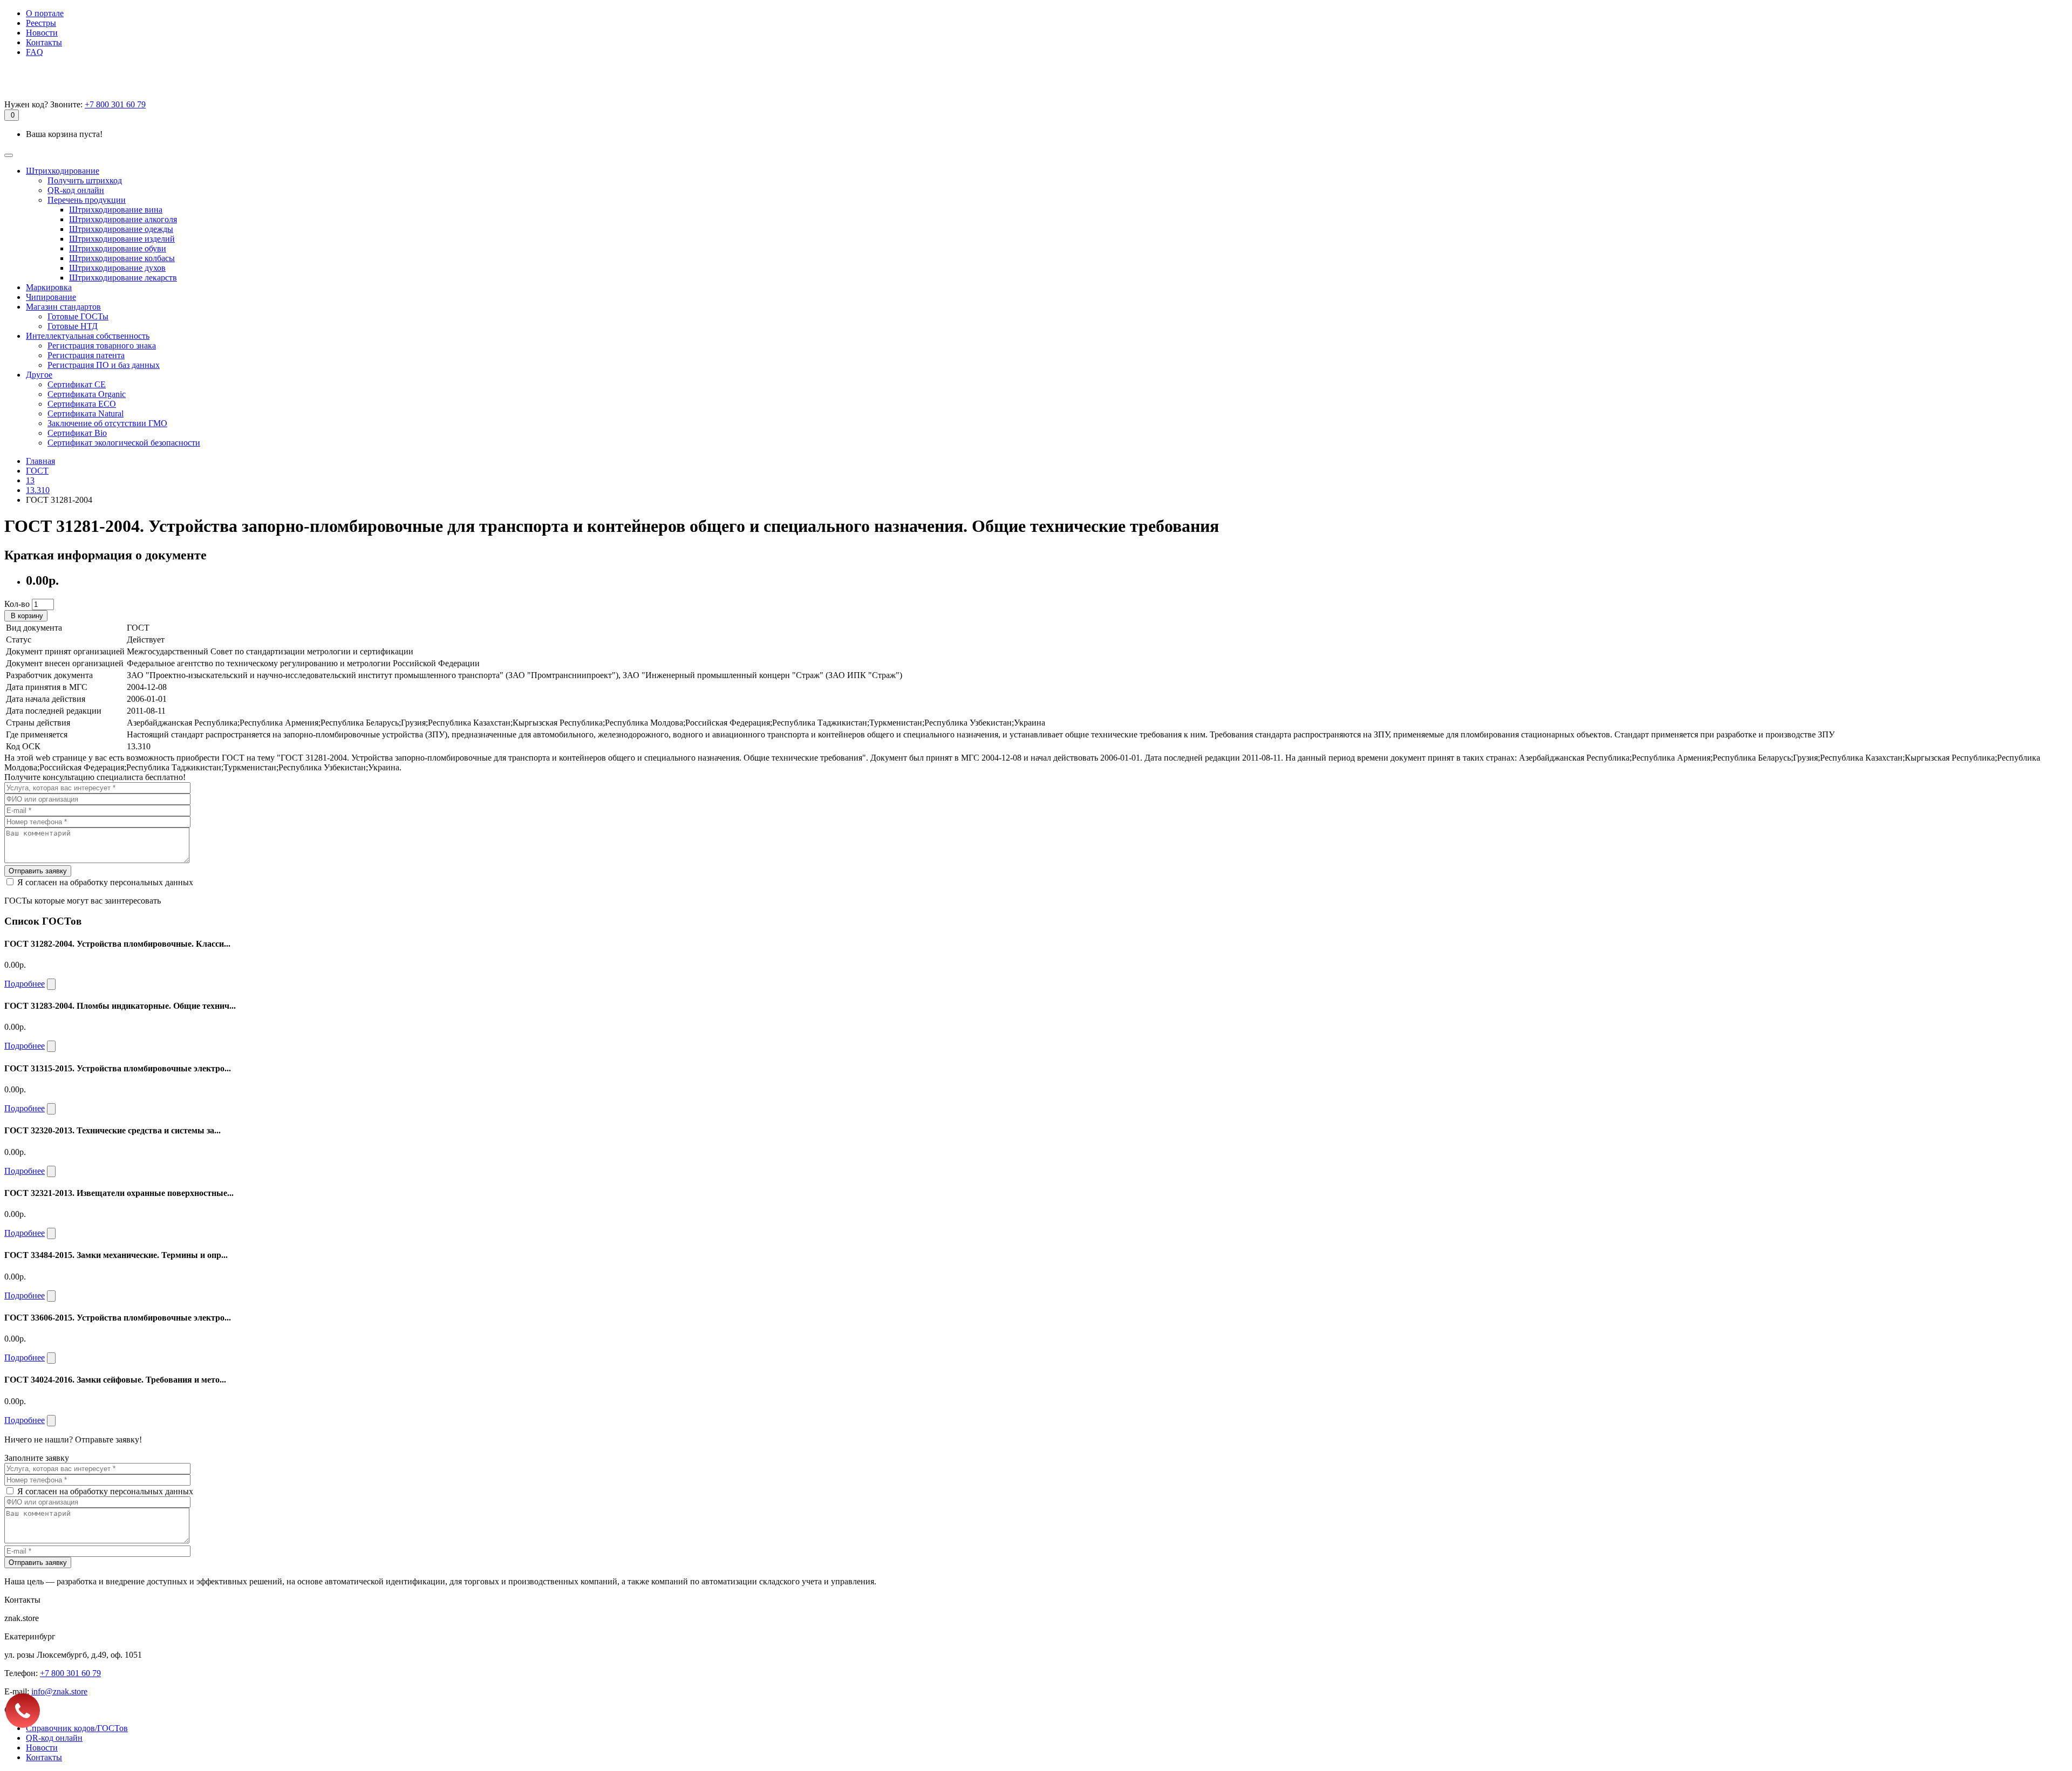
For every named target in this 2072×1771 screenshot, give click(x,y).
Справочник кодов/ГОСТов (77, 1728)
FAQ (35, 52)
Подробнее (25, 984)
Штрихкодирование (63, 171)
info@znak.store (59, 1691)
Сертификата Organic (87, 394)
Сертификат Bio (77, 433)
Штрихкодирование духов (117, 268)
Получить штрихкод (85, 180)
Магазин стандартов (63, 307)
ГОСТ (37, 471)
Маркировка (49, 287)
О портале (45, 13)
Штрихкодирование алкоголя (123, 219)
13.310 (38, 490)
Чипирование (51, 297)
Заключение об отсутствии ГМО (107, 423)
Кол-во (17, 604)
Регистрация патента (86, 355)
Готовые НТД (73, 326)
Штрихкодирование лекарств (123, 278)
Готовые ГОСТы (78, 316)
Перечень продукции (87, 200)
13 (30, 480)
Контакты (44, 42)
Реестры (41, 23)
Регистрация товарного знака (102, 346)
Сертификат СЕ (77, 384)
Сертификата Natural (86, 413)
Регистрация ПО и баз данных (104, 365)
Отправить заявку (38, 871)
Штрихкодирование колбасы (122, 258)
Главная (40, 461)
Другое (39, 375)
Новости (42, 33)
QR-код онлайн (76, 190)
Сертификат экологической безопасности (124, 443)
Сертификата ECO (82, 404)
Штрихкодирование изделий (122, 239)
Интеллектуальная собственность (88, 336)
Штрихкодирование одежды (121, 229)
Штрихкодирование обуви (118, 248)
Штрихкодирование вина (116, 210)
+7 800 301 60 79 (115, 104)
